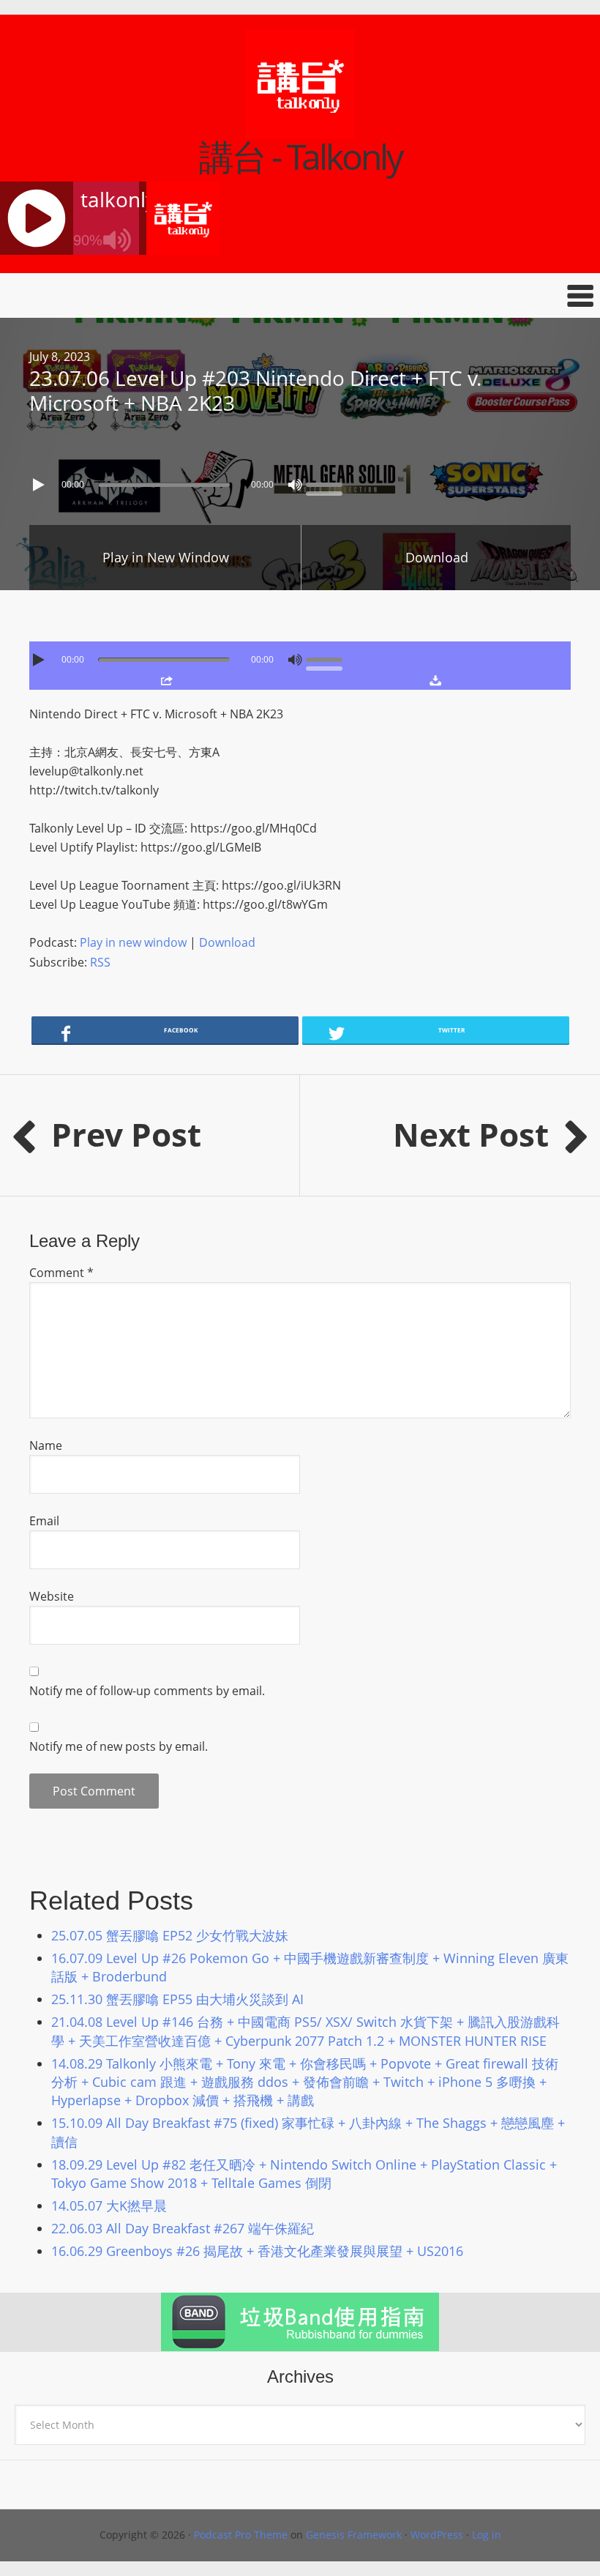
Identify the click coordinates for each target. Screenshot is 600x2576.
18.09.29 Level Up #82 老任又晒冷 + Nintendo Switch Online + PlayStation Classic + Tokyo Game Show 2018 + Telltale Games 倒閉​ (304, 2174)
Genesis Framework (354, 2535)
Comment (61, 1273)
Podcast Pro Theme (241, 2535)
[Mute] (295, 485)
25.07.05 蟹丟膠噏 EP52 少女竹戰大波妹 (170, 1935)
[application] (300, 481)
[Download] (435, 680)
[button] (300, 295)
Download (437, 557)
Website (52, 1596)
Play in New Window (166, 557)
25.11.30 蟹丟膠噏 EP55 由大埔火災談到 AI (177, 1999)
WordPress (437, 2535)
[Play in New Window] (167, 680)
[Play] (40, 485)
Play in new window (133, 942)
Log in (487, 2535)
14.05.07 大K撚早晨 (109, 2205)
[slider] (328, 483)
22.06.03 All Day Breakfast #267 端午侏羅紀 (183, 2228)
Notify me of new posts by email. (119, 1746)
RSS (100, 962)
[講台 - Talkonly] (300, 130)
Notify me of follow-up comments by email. (147, 1691)
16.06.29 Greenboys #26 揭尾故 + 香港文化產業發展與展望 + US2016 (257, 2251)
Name (46, 1445)
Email (44, 1521)
